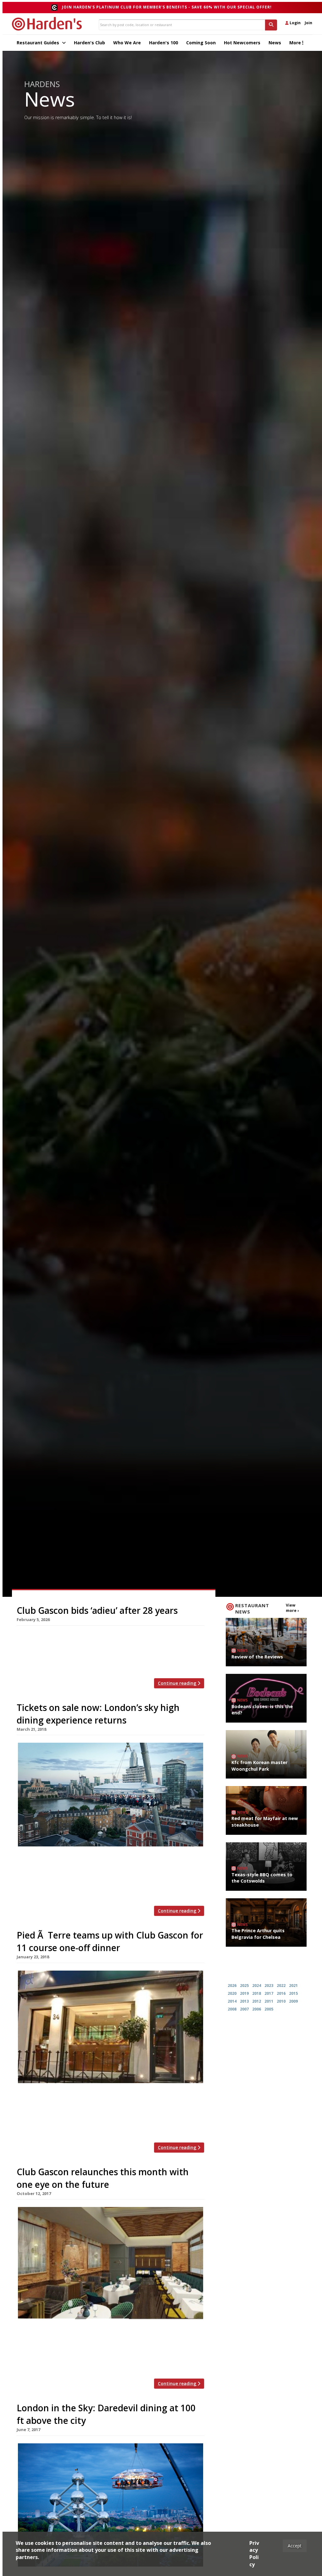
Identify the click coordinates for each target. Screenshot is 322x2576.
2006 (257, 2009)
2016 (281, 1993)
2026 (232, 1986)
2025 (244, 1986)
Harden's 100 (164, 43)
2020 (232, 1993)
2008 (232, 2009)
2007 (244, 2009)
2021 (293, 1986)
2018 (257, 1993)
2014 (232, 2001)
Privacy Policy (254, 2554)
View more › (292, 1608)
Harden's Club (89, 43)
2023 (269, 1986)
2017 (269, 1993)
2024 (257, 1986)
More (296, 43)
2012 (257, 2001)
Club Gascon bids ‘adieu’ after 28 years (97, 1610)
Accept (295, 2546)
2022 (281, 1986)
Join (308, 23)
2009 (293, 2001)
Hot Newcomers (242, 43)
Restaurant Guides (39, 43)
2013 (244, 2001)
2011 (269, 2001)
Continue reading (178, 1683)
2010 (281, 2001)
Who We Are (127, 43)
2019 (244, 1993)
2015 (293, 1993)
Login (295, 23)
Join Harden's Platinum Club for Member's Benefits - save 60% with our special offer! (167, 7)
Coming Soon (201, 43)
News (275, 43)
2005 (269, 2009)
